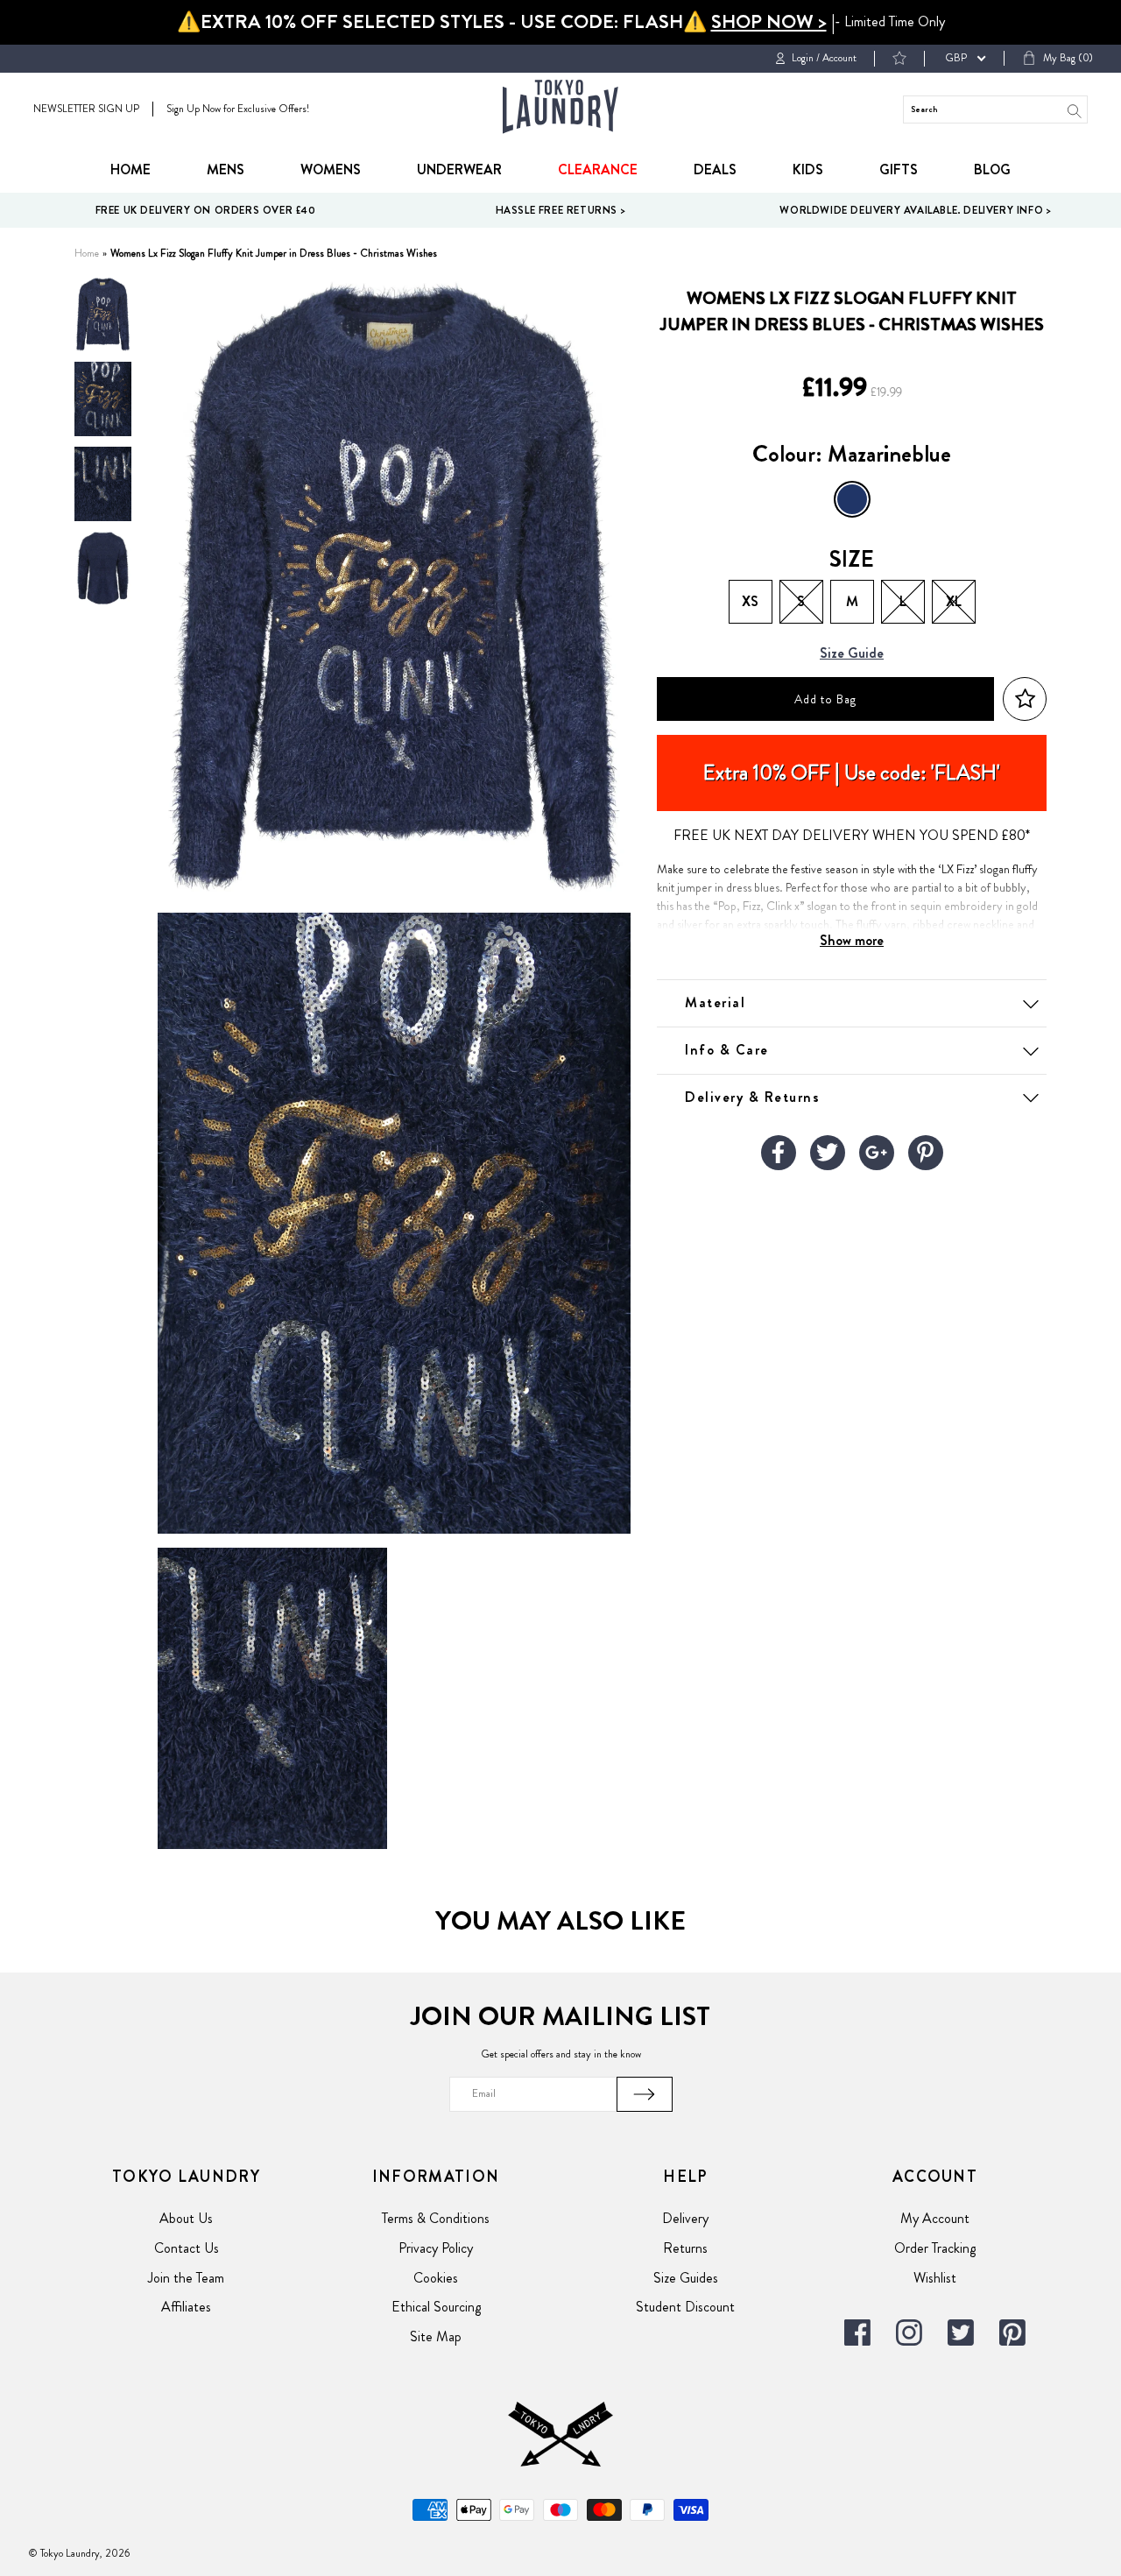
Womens (331, 169)
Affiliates (186, 2307)
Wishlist (935, 2278)
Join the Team (186, 2278)
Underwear (459, 169)
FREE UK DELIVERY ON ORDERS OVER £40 (206, 210)
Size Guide (852, 654)
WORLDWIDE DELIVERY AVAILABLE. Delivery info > (915, 210)
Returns (685, 2248)
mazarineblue (852, 499)
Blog (992, 169)
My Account (935, 2218)
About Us (186, 2218)
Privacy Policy (436, 2248)
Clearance (598, 169)
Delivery (685, 2218)
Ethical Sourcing (436, 2307)
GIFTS (899, 169)
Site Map (436, 2336)
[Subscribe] (645, 2094)
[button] (1025, 699)
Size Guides (686, 2278)
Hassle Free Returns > (561, 210)
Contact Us (187, 2248)
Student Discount (685, 2307)
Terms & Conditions (436, 2218)
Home (130, 169)
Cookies (436, 2278)
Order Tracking (935, 2248)
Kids (808, 169)
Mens (226, 169)
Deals (715, 169)
